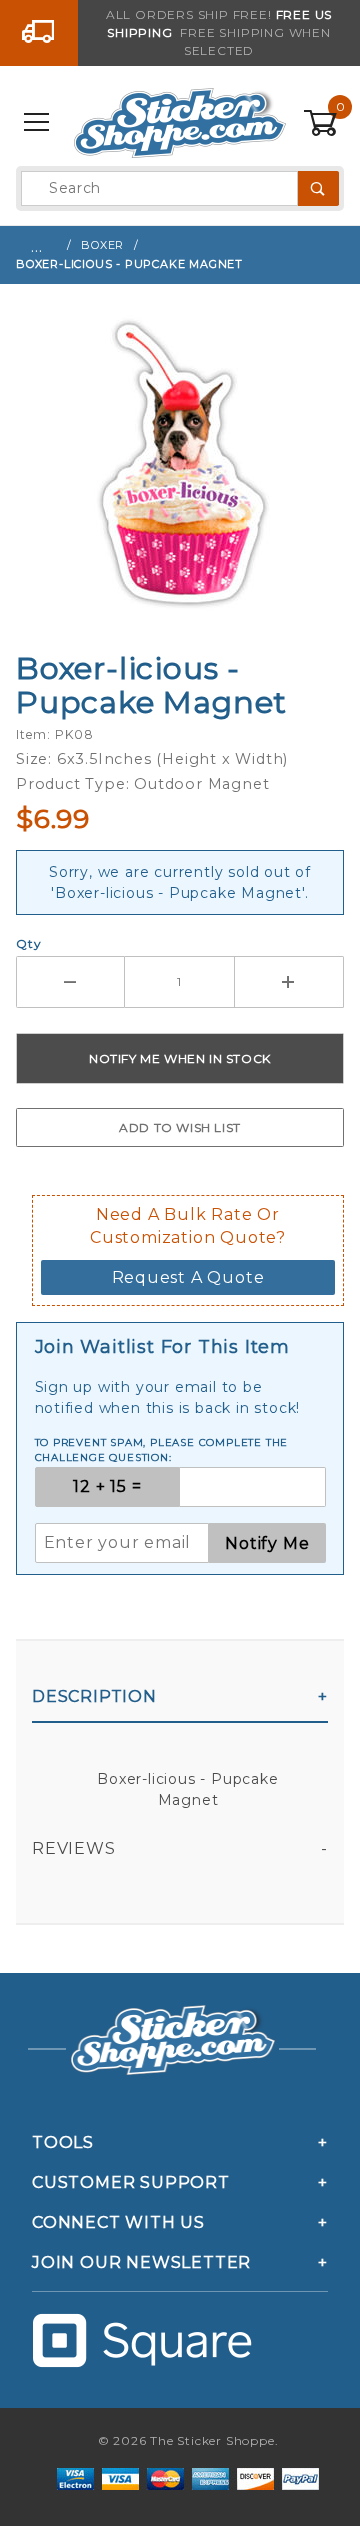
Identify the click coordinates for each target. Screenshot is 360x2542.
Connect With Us (118, 2222)
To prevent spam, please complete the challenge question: (162, 1450)
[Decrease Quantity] (70, 982)
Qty (28, 943)
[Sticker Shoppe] (179, 122)
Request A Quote (188, 1277)
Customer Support (131, 2182)
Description (94, 1696)
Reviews (74, 1848)
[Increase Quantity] (289, 982)
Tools (63, 2142)
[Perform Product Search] (318, 188)
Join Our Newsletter (141, 2262)
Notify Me (267, 1543)
